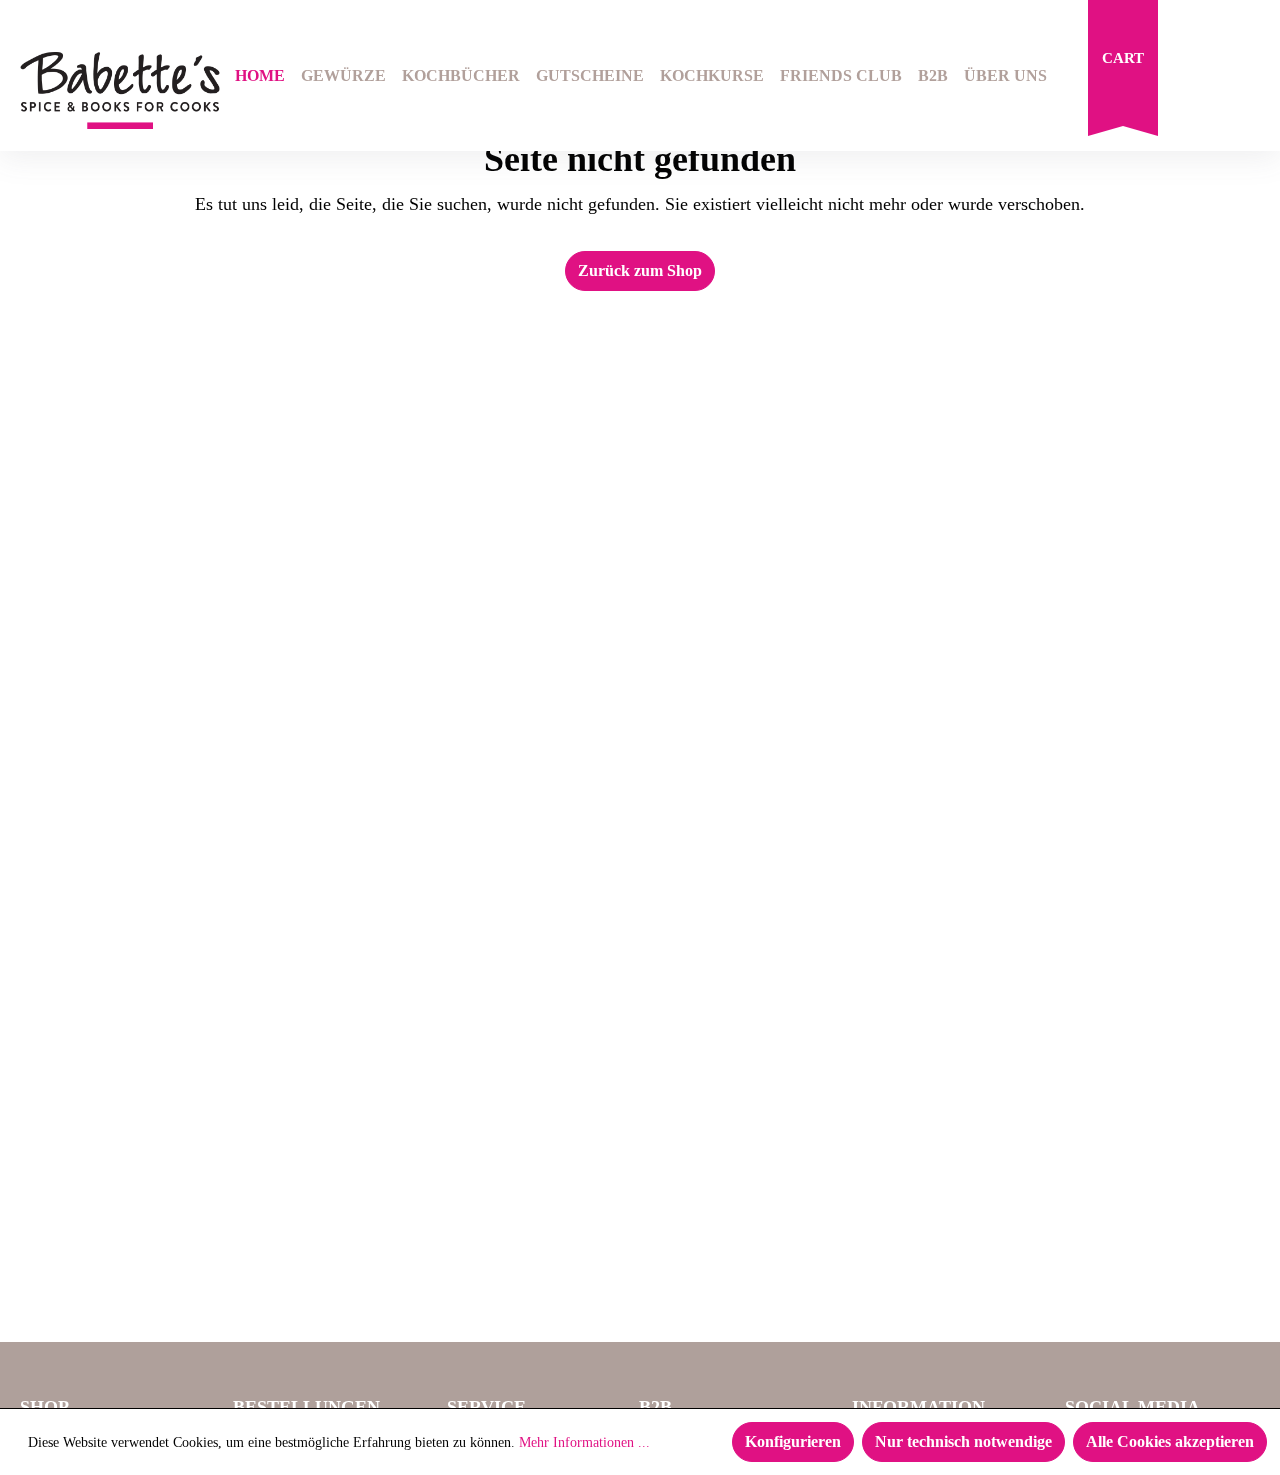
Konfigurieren (793, 1441)
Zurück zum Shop (640, 270)
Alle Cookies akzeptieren (1170, 1441)
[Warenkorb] (1123, 73)
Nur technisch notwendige (963, 1441)
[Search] (1196, 78)
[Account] (1247, 78)
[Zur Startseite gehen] (106, 90)
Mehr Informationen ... (584, 1442)
